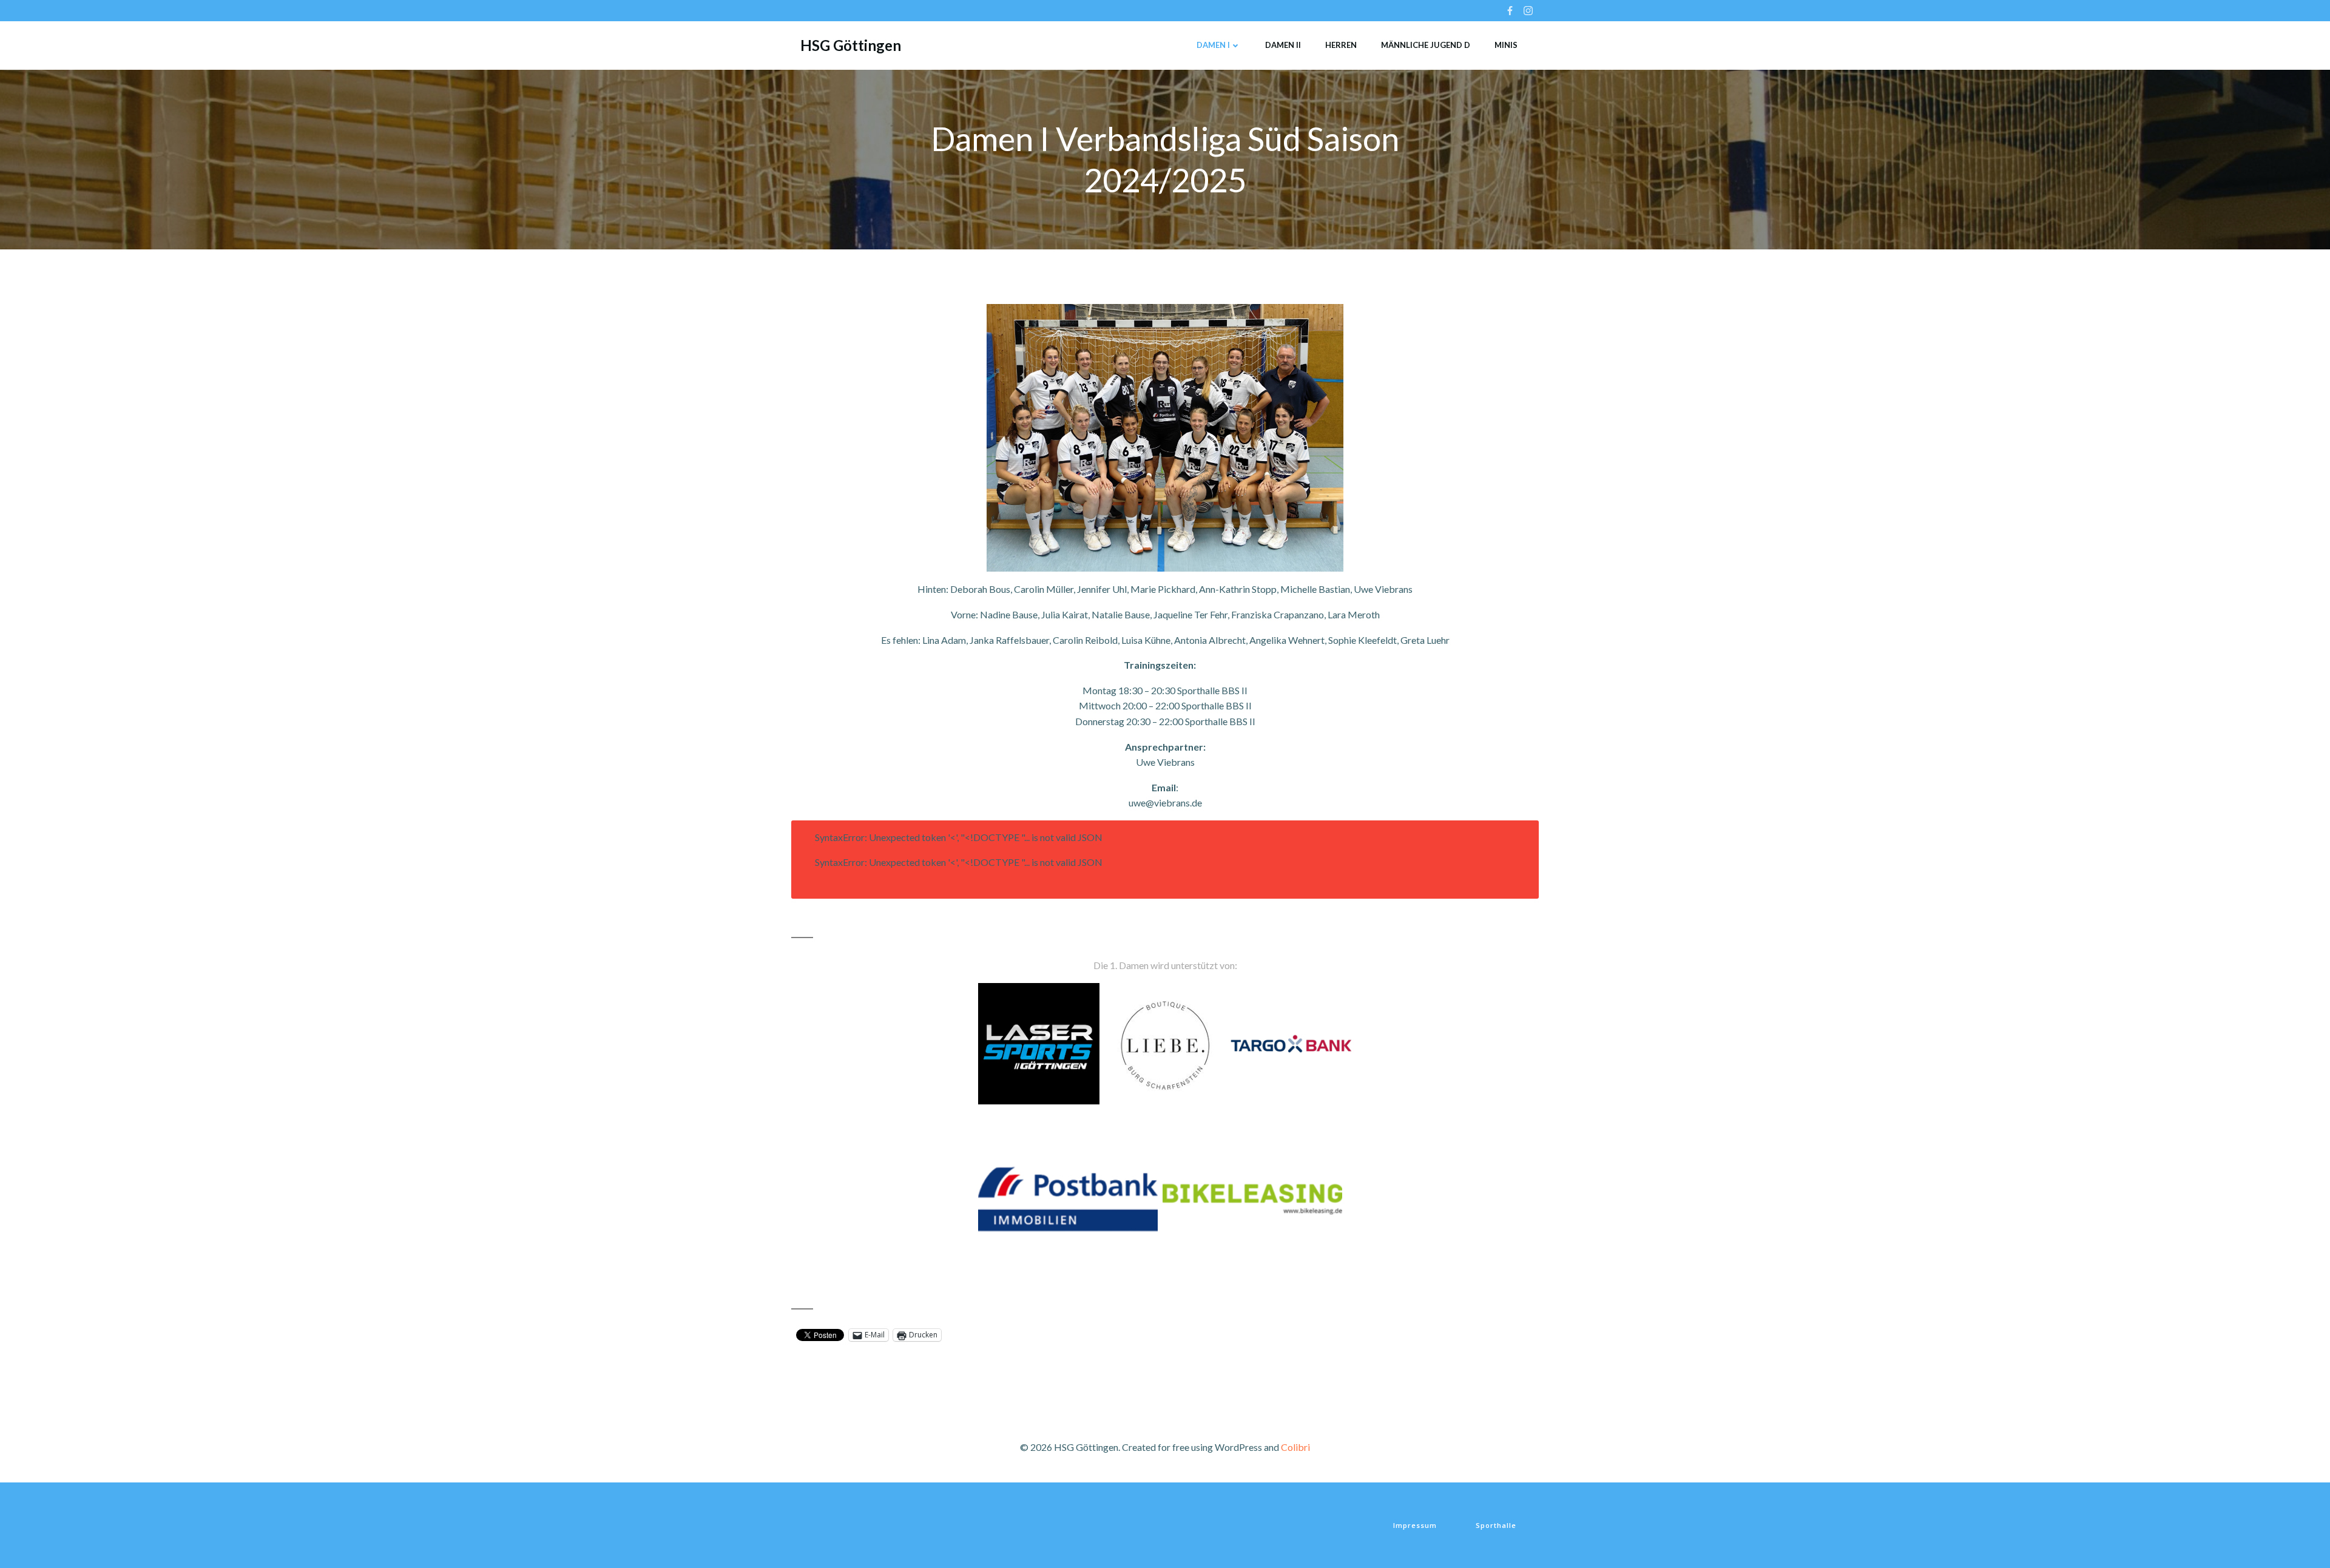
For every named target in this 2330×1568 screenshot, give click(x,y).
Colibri (1295, 1447)
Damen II (1283, 45)
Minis (1506, 45)
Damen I (1213, 45)
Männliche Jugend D (1426, 45)
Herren (1341, 45)
